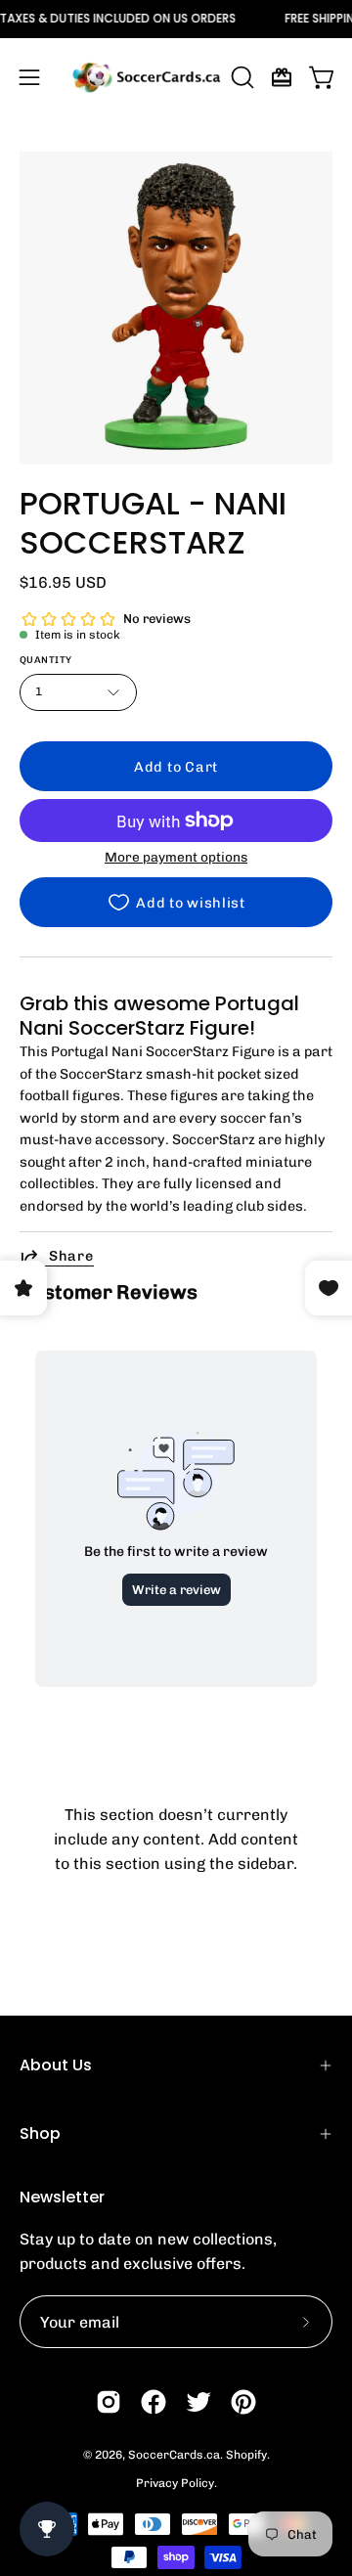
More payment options (176, 857)
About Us (56, 2065)
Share (71, 1256)
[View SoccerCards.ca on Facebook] (154, 2402)
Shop (40, 2133)
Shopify (246, 2455)
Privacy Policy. (176, 2483)
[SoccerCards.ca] (146, 77)
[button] (241, 77)
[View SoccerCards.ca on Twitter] (198, 2402)
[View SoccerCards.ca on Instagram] (109, 2402)
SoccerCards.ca (174, 2455)
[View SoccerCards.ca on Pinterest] (243, 2402)
